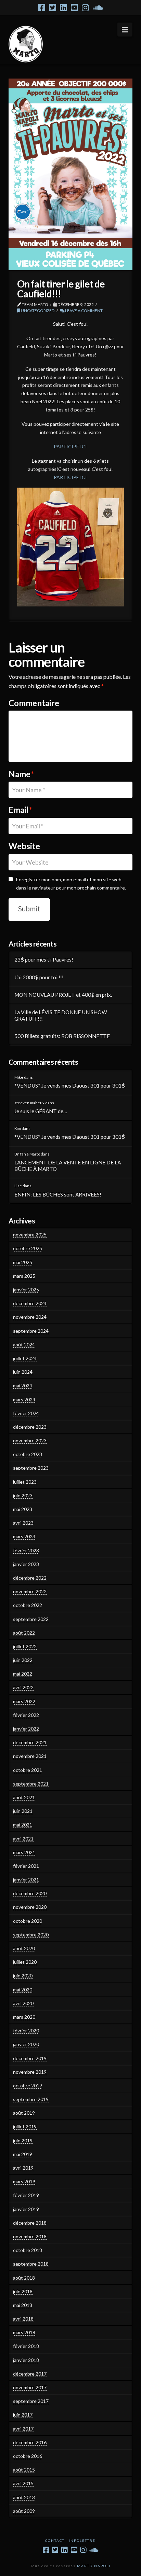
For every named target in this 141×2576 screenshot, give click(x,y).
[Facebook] (42, 8)
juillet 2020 (25, 1962)
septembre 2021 (31, 1784)
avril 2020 (23, 2003)
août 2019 (24, 2113)
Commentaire (34, 703)
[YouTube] (74, 8)
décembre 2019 (30, 2058)
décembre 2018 (30, 2223)
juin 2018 (23, 2291)
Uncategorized (37, 311)
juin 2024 (23, 1372)
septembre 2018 (31, 2264)
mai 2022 (23, 1674)
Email (20, 810)
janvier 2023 (26, 1564)
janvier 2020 (26, 2044)
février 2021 (26, 1866)
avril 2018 (23, 2319)
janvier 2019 (26, 2209)
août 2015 (24, 2470)
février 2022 (26, 1715)
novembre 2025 (30, 1235)
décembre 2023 (30, 1427)
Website (24, 846)
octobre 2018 (28, 2250)
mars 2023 (24, 1536)
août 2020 (24, 1948)
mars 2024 (24, 1399)
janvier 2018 (26, 2360)
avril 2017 (23, 2429)
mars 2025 (24, 1276)
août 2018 (24, 2278)
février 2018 (26, 2346)
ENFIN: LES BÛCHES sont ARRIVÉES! (58, 1194)
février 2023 (26, 1550)
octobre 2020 (28, 1921)
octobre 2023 (28, 1454)
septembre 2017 (31, 2401)
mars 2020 (24, 2017)
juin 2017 (23, 2415)
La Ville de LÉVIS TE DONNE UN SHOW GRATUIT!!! (61, 1015)
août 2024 (24, 1345)
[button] (125, 30)
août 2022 (24, 1633)
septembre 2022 (31, 1619)
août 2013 (24, 2497)
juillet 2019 (25, 2126)
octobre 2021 (28, 1770)
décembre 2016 (30, 2442)
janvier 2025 (26, 1290)
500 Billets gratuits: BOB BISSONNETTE (62, 1036)
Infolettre (82, 2540)
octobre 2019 (28, 2085)
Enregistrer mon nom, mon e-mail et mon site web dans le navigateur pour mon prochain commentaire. (71, 884)
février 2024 (26, 1413)
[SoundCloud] (98, 8)
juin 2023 (23, 1495)
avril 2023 (23, 1523)
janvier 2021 (26, 1880)
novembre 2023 (30, 1440)
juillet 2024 (25, 1358)
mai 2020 (23, 1990)
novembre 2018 (30, 2236)
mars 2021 (24, 1852)
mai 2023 (23, 1509)
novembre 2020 (30, 1907)
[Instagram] (85, 8)
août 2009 (24, 2511)
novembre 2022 (30, 1591)
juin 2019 (23, 2140)
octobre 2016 (28, 2456)
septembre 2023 (31, 1468)
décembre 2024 (30, 1303)
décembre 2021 (30, 1742)
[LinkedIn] (63, 8)
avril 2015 (23, 2483)
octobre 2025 (28, 1248)
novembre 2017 (30, 2387)
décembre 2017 (30, 2374)
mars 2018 (24, 2332)
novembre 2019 (30, 2072)
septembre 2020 (31, 1935)
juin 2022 (23, 1660)
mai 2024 (23, 1385)
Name (21, 774)
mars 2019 (24, 2181)
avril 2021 (23, 1839)
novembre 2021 (30, 1756)
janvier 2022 (26, 1729)
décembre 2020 (30, 1893)
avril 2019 (23, 2168)
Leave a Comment (84, 311)
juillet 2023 (25, 1482)
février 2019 (26, 2195)
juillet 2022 (25, 1646)
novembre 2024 (30, 1317)
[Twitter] (53, 8)
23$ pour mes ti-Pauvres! (44, 960)
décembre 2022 (30, 1578)
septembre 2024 (31, 1331)
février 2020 (26, 2031)
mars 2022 (24, 1701)
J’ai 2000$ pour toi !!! (39, 977)
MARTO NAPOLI (94, 2566)
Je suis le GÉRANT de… (41, 1111)
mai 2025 (23, 1262)
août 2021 (24, 1797)
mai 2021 (23, 1825)
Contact (55, 2540)
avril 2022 (23, 1687)
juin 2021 (23, 1811)
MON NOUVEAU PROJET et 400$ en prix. (63, 995)
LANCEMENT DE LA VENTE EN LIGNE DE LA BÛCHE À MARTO (68, 1166)
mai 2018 (23, 2305)
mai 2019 (23, 2154)
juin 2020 (23, 1976)
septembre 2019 (31, 2099)
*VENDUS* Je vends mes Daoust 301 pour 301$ (70, 1086)
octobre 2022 (28, 1605)
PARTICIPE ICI (70, 446)
